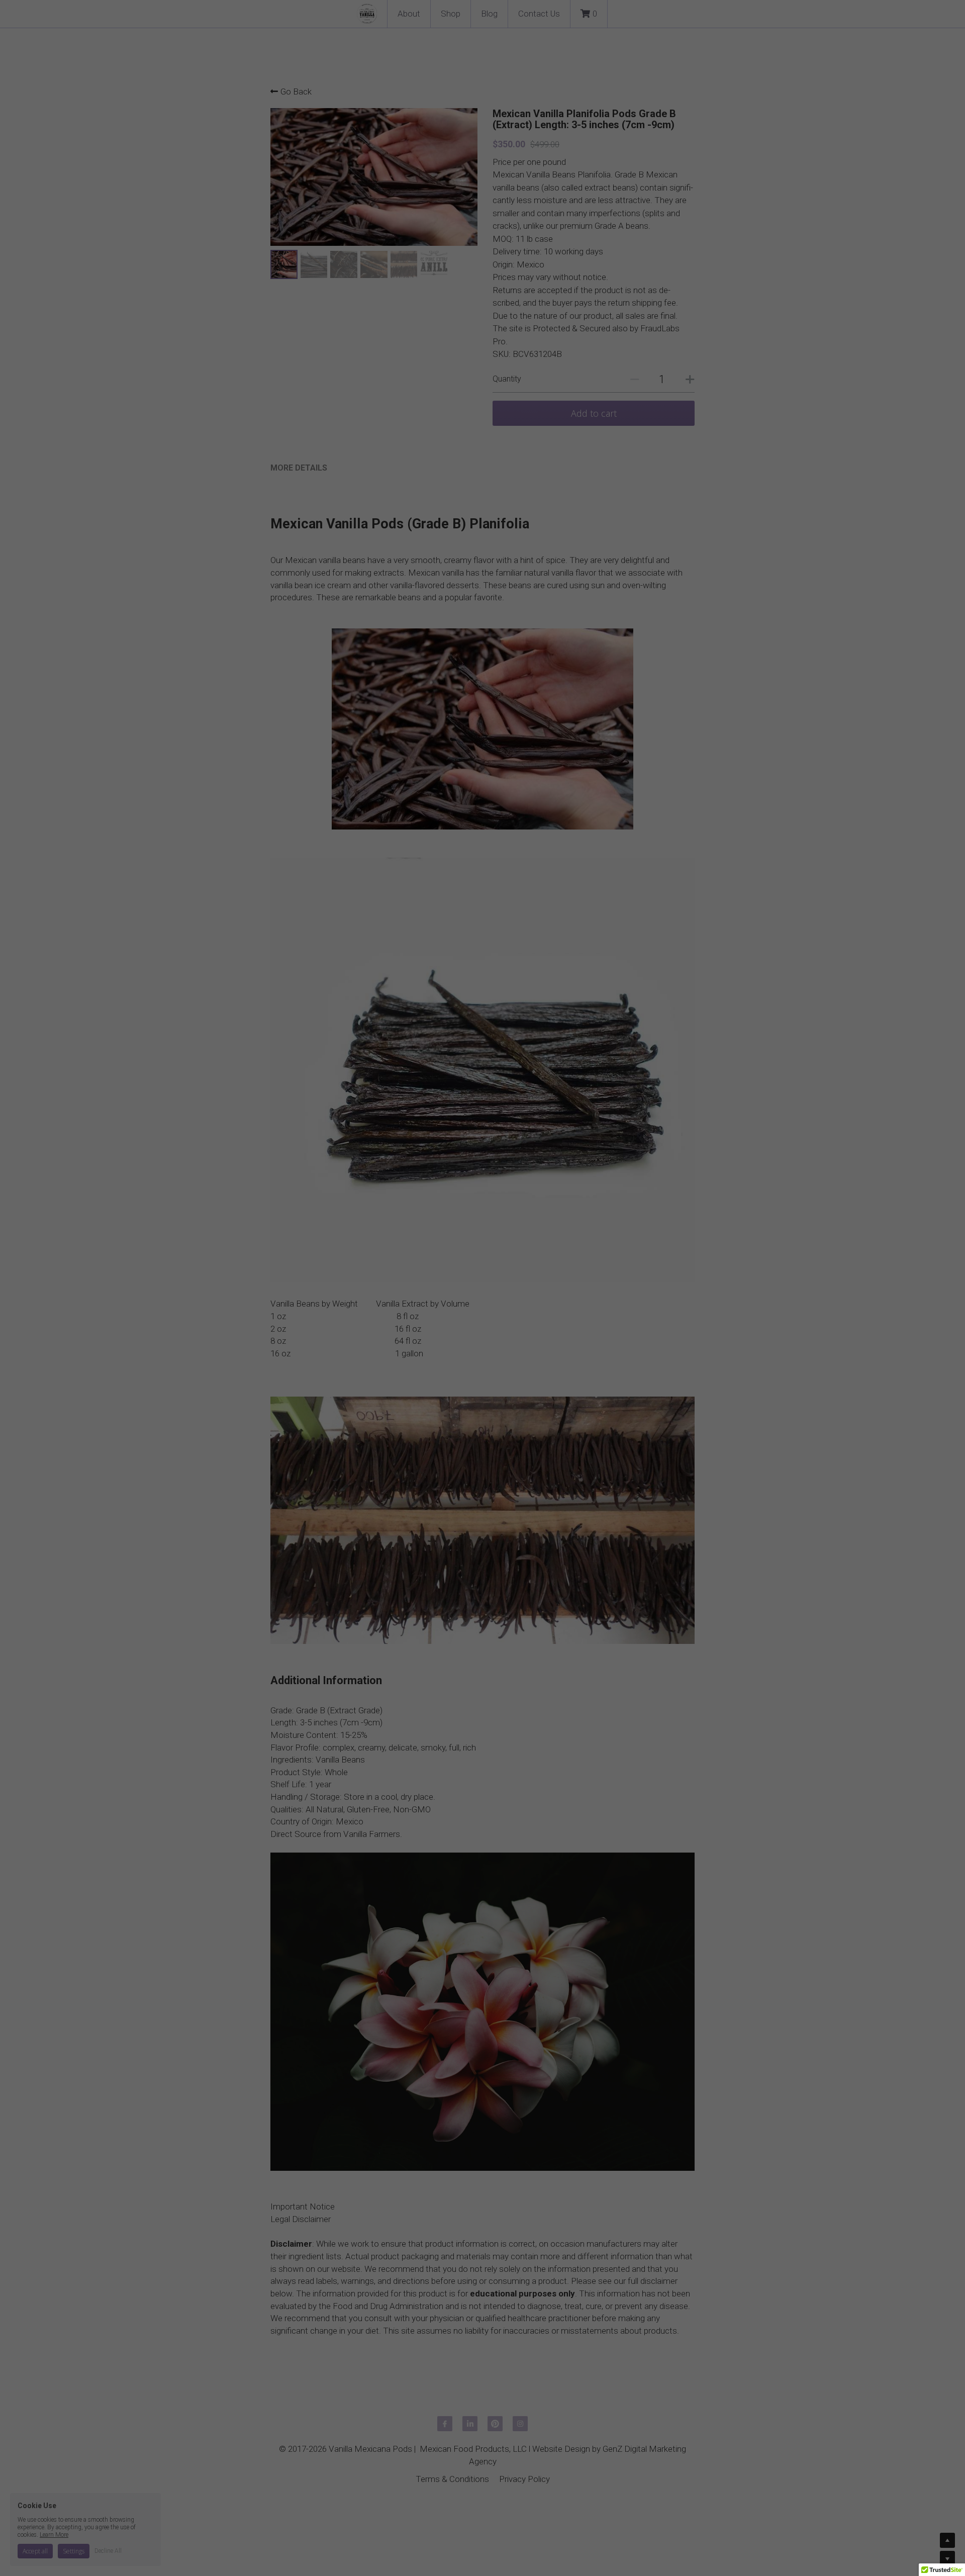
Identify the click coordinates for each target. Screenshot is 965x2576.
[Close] (606, 1115)
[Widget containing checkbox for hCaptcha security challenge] (465, 1372)
